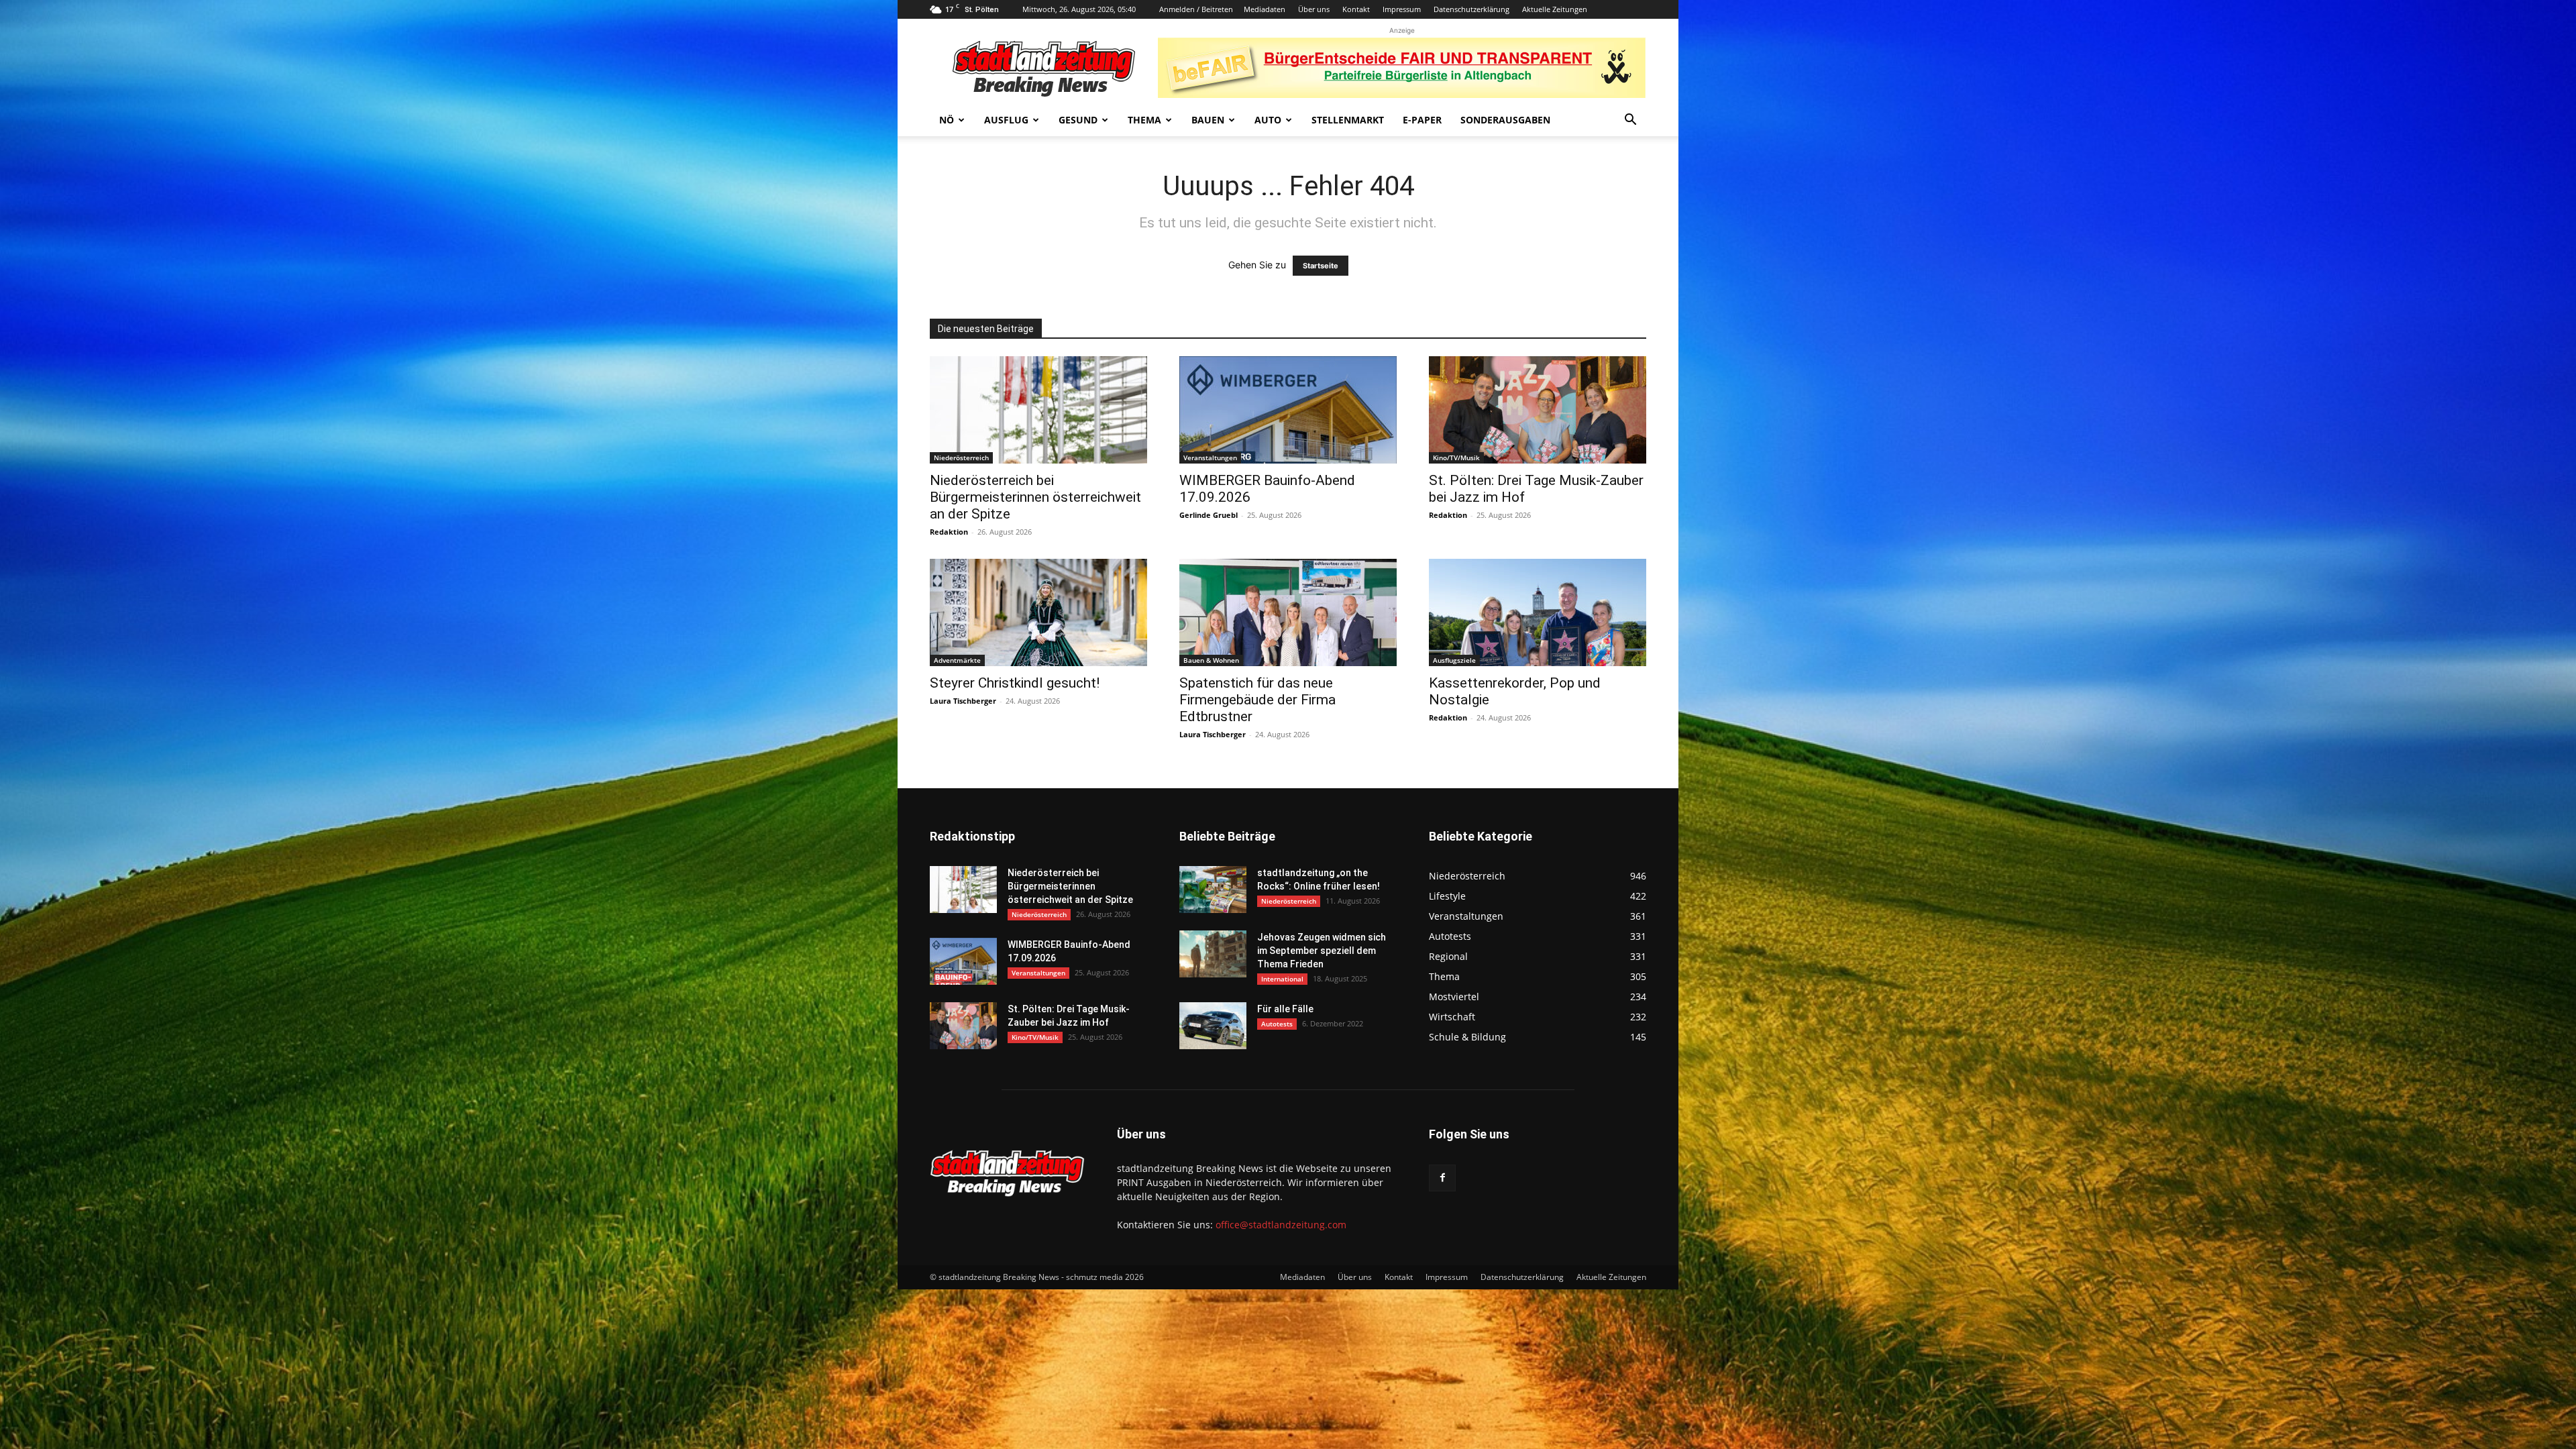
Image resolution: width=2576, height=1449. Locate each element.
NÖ (947, 120)
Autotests (1277, 1024)
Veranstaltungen (1210, 458)
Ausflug (1006, 120)
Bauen (1208, 120)
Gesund (1078, 120)
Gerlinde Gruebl (1209, 515)
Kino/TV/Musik (1456, 458)
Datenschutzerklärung (1471, 9)
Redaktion (949, 532)
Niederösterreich (961, 458)
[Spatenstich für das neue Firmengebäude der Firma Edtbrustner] (1288, 612)
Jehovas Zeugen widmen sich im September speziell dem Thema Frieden (1322, 951)
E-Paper (1422, 120)
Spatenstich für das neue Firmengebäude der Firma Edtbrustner (1257, 700)
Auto (1268, 120)
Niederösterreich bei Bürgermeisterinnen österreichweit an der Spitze (1035, 497)
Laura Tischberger (963, 701)
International (1282, 979)
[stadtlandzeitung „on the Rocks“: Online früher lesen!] (1213, 890)
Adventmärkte (957, 660)
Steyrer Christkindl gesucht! (1015, 683)
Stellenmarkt (1348, 120)
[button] (1630, 121)
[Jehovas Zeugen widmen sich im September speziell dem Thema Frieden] (1213, 954)
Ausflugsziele (1454, 660)
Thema (1144, 120)
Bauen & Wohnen (1211, 660)
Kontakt (1356, 9)
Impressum (1402, 9)
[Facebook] (1442, 1178)
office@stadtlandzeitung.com (1281, 1225)
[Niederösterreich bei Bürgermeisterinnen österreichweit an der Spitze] (1038, 410)
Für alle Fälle (1285, 1009)
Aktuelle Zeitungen (1555, 9)
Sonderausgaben (1505, 120)
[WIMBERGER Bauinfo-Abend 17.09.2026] (1288, 410)
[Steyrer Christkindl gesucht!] (1038, 612)
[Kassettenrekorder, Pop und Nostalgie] (1538, 612)
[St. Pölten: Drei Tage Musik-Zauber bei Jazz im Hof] (1538, 410)
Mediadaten (1265, 9)
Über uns (1314, 9)
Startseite (1321, 266)
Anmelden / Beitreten (1196, 9)
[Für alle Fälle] (1213, 1026)
